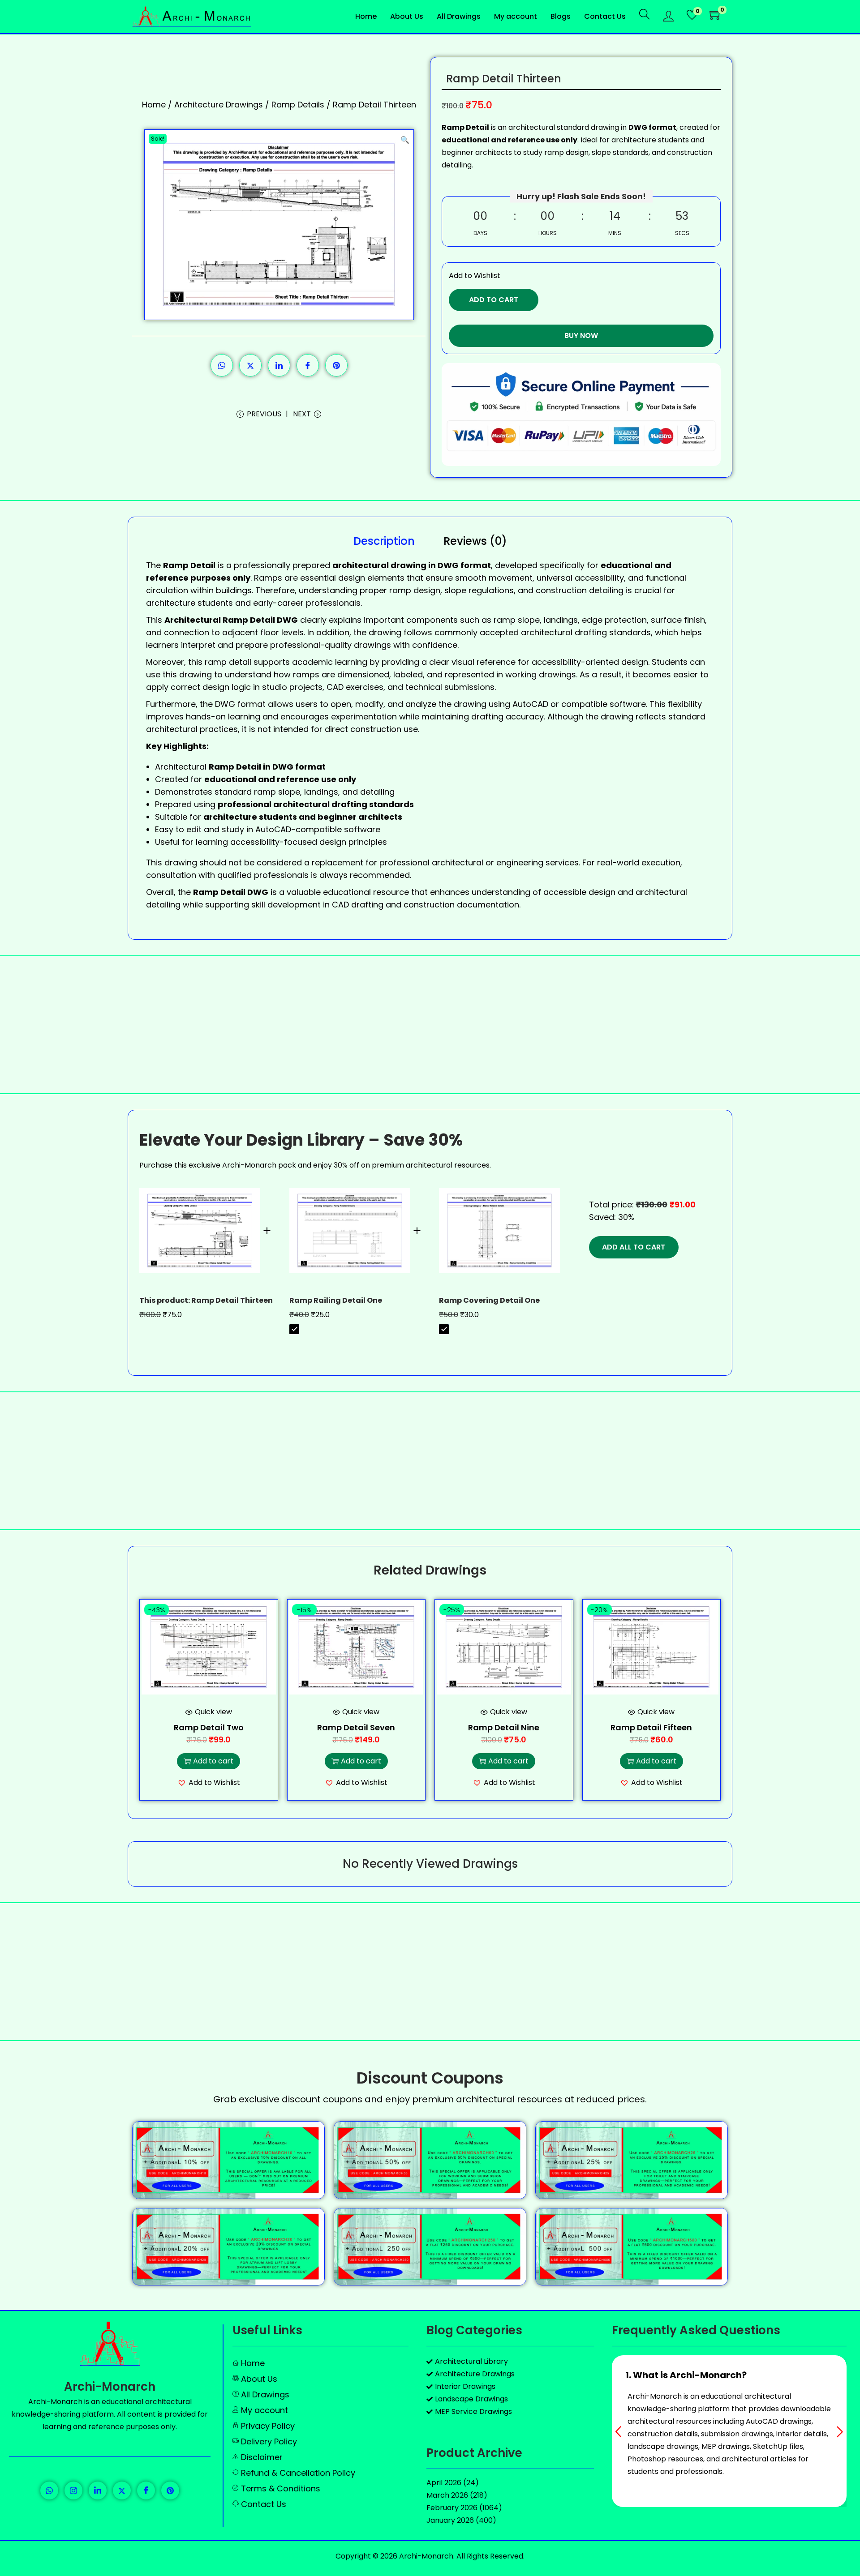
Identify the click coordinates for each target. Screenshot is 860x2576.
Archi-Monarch (110, 2387)
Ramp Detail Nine (504, 1727)
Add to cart (494, 300)
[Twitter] (122, 2490)
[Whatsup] (49, 2490)
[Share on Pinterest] (336, 365)
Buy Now (581, 336)
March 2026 (447, 2495)
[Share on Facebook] (308, 365)
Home (154, 105)
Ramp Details (298, 105)
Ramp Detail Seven (356, 1727)
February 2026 (452, 2508)
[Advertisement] (430, 1025)
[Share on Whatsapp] (222, 365)
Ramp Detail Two (209, 1727)
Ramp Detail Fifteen (651, 1727)
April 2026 (444, 2483)
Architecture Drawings (219, 105)
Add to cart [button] (213, 1761)
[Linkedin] (98, 2490)
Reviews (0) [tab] (475, 541)
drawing (617, 717)
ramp (216, 662)
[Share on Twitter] (250, 365)
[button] (405, 138)
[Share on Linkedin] (279, 365)
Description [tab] (384, 541)
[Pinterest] (170, 2490)
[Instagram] (73, 2490)
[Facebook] (146, 2490)
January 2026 (450, 2520)
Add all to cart (634, 1247)
